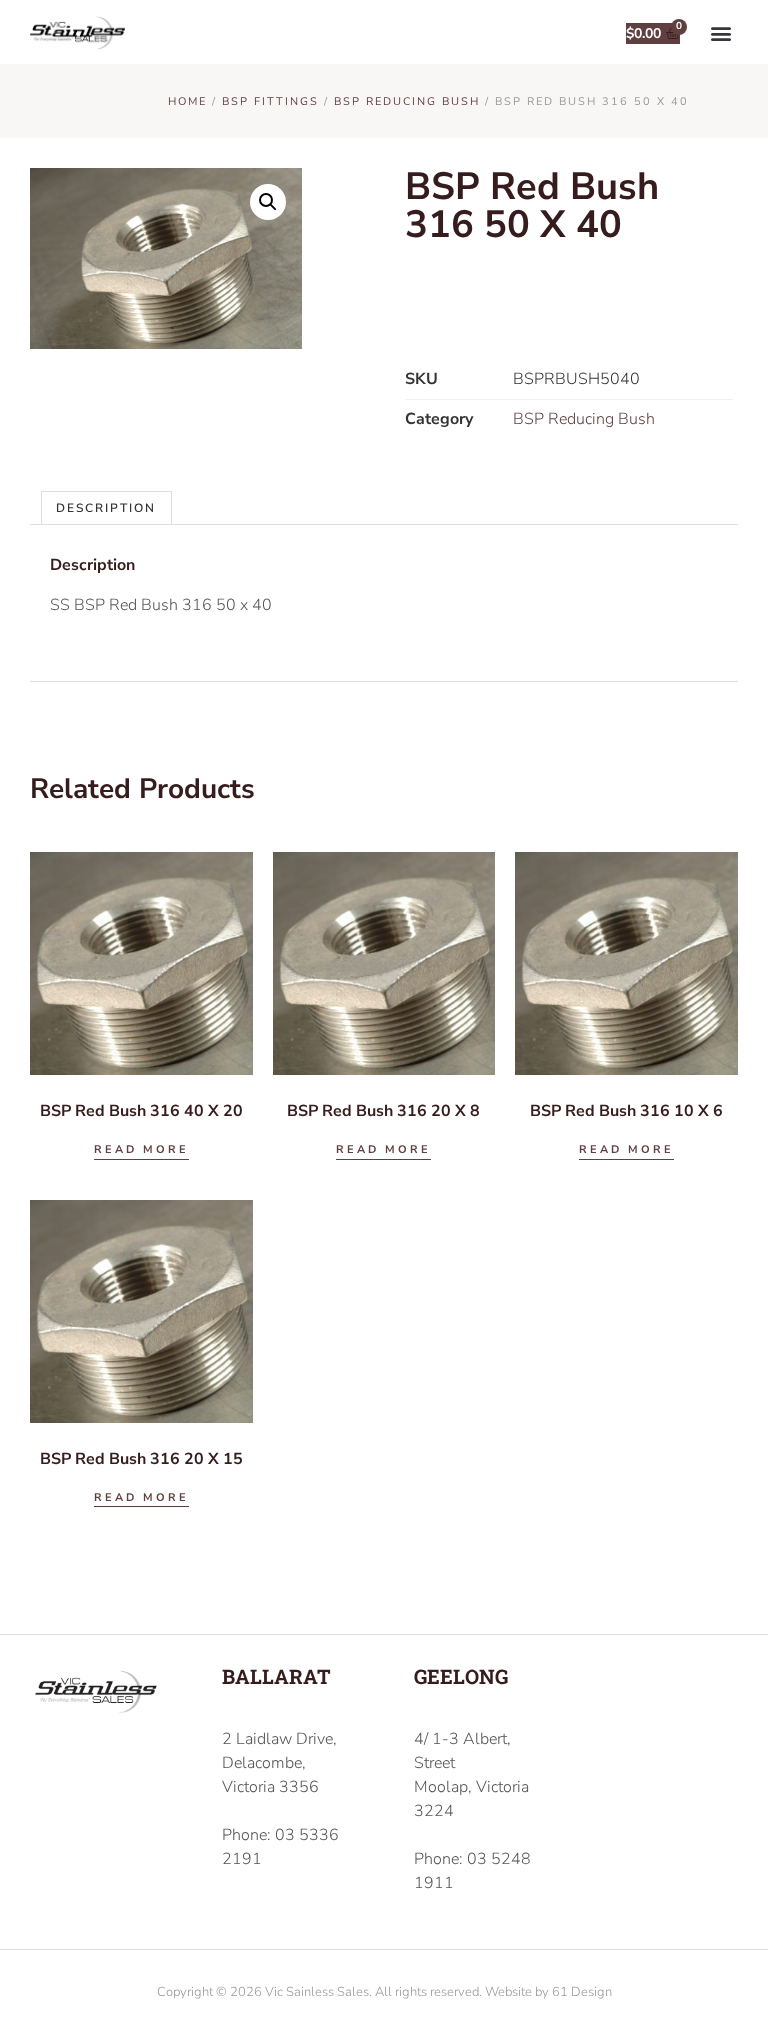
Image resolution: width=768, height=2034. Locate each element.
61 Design (582, 1992)
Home (187, 101)
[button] (721, 32)
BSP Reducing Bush (407, 101)
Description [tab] (106, 508)
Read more (141, 1149)
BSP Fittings (270, 101)
